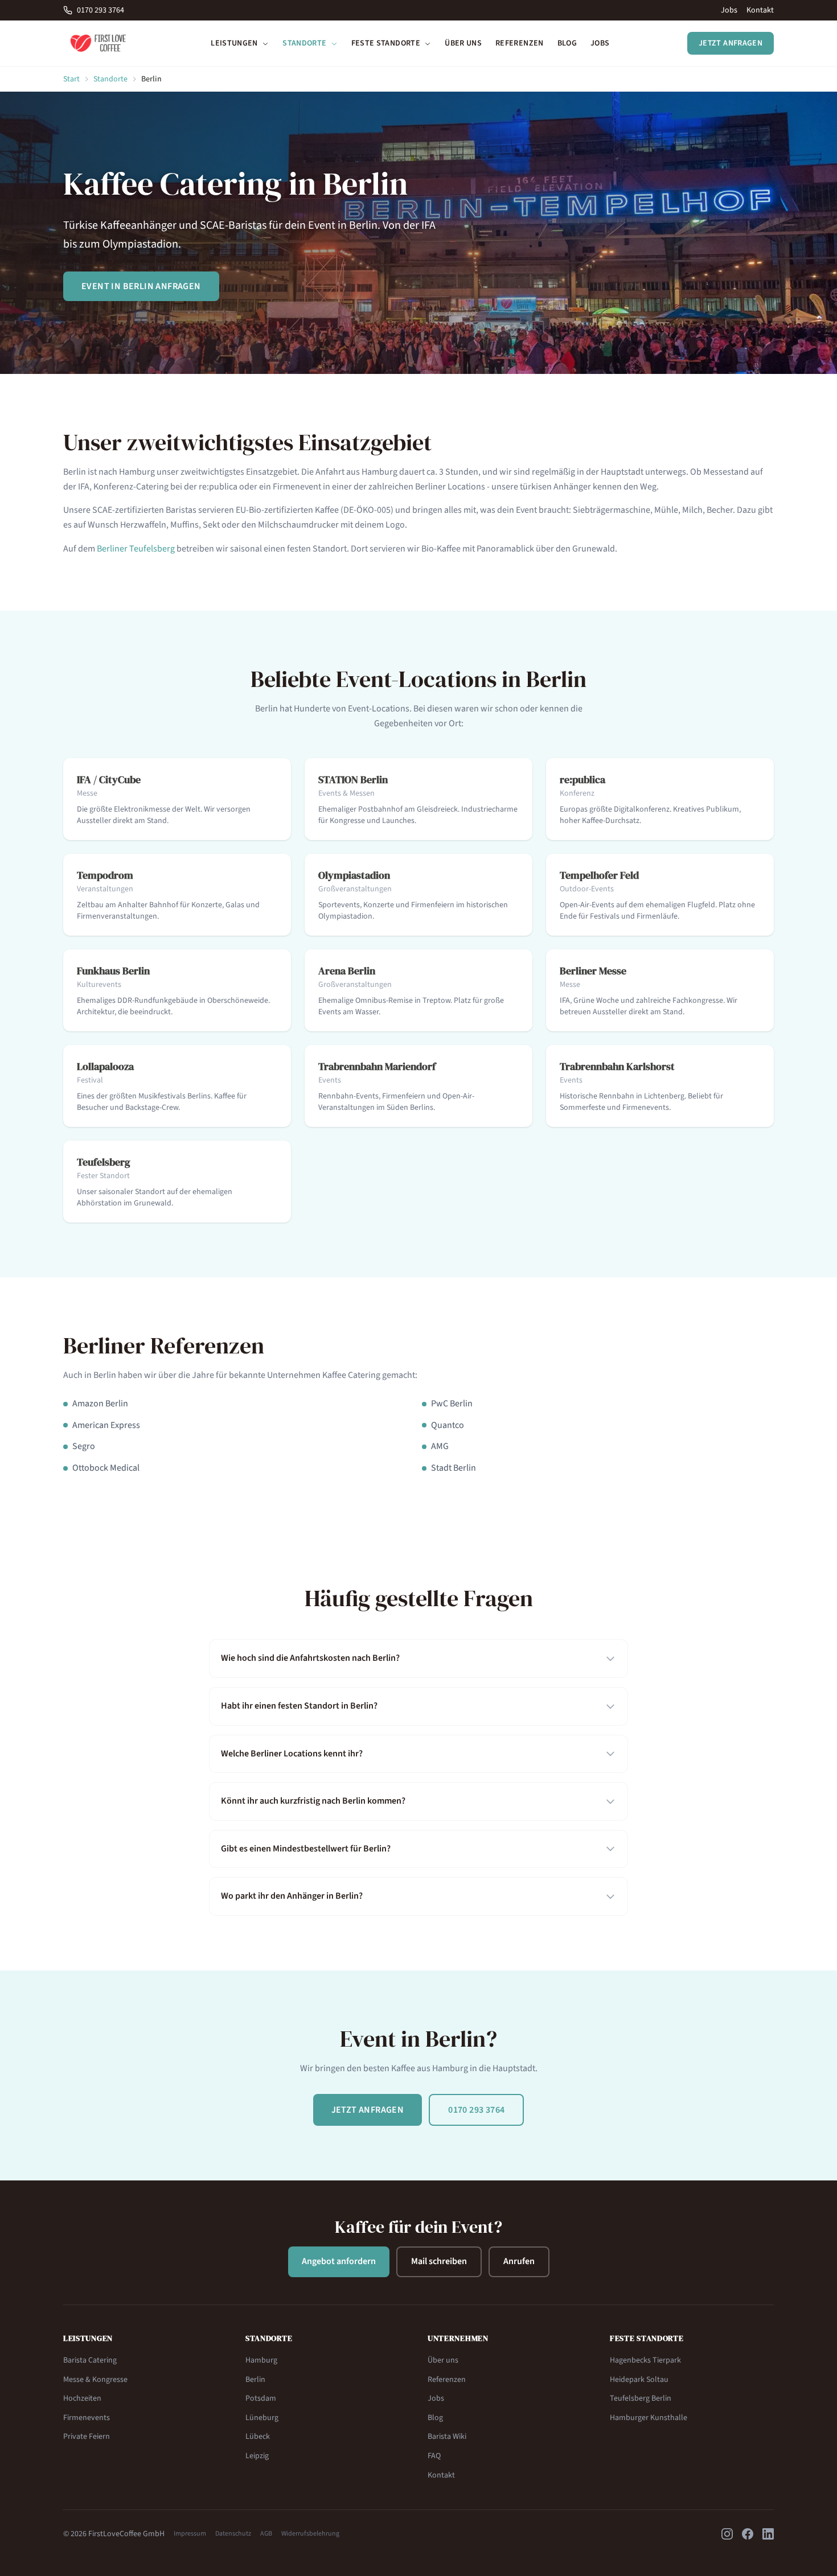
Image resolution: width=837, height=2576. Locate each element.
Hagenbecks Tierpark (645, 2360)
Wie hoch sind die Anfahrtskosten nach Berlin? (310, 1658)
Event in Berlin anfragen (141, 286)
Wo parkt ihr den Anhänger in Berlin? (292, 1896)
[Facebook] (748, 2534)
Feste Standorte (387, 43)
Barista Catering (90, 2360)
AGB (266, 2534)
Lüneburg (262, 2418)
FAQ (434, 2456)
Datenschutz (233, 2534)
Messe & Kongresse (95, 2380)
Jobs (729, 10)
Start (71, 79)
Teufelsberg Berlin (641, 2398)
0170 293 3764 (100, 10)
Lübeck (258, 2437)
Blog (567, 43)
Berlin (255, 2380)
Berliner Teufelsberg (136, 549)
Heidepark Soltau (639, 2380)
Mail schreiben (439, 2261)
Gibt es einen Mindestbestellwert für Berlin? (306, 1849)
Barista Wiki (447, 2437)
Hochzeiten (82, 2398)
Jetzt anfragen (731, 43)
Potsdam (261, 2398)
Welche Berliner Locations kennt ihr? (292, 1754)
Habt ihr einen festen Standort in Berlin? (299, 1706)
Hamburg (261, 2360)
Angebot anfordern (339, 2261)
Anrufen (519, 2261)
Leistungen (235, 43)
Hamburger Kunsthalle (649, 2418)
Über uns (463, 43)
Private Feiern (87, 2437)
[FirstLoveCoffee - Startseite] (98, 43)
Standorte (305, 43)
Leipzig (257, 2456)
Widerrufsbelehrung (310, 2534)
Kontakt (760, 10)
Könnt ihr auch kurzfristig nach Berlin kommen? (313, 1801)
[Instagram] (727, 2534)
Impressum (190, 2534)
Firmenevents (87, 2418)
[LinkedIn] (768, 2534)
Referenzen (520, 43)
